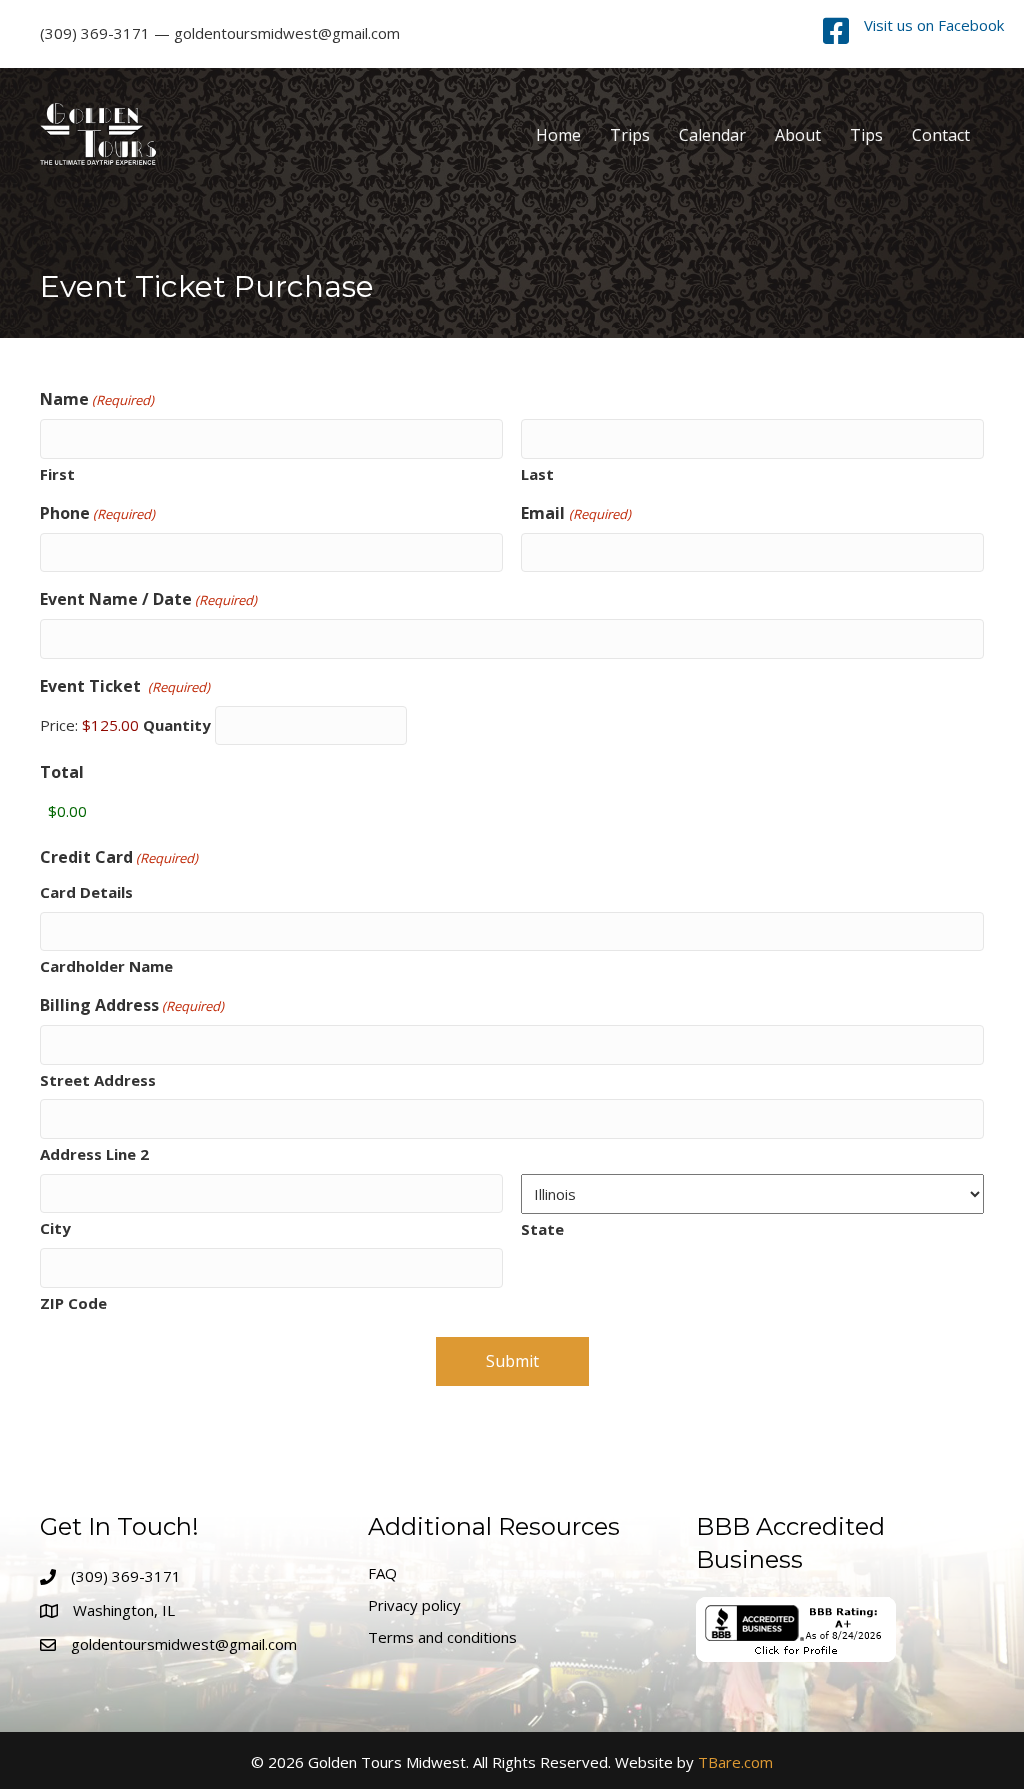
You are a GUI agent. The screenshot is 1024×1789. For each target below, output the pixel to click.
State (542, 1229)
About (798, 135)
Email (575, 513)
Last (537, 474)
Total (62, 772)
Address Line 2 (94, 1154)
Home (558, 135)
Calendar (712, 135)
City (55, 1228)
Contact (941, 135)
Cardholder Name (106, 966)
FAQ (382, 1573)
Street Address (98, 1080)
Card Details (86, 892)
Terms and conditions (442, 1637)
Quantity (177, 725)
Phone (97, 513)
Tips (866, 135)
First (57, 474)
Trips (630, 135)
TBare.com (735, 1762)
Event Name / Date (148, 599)
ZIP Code (73, 1303)
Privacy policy (414, 1605)
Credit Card (119, 857)
